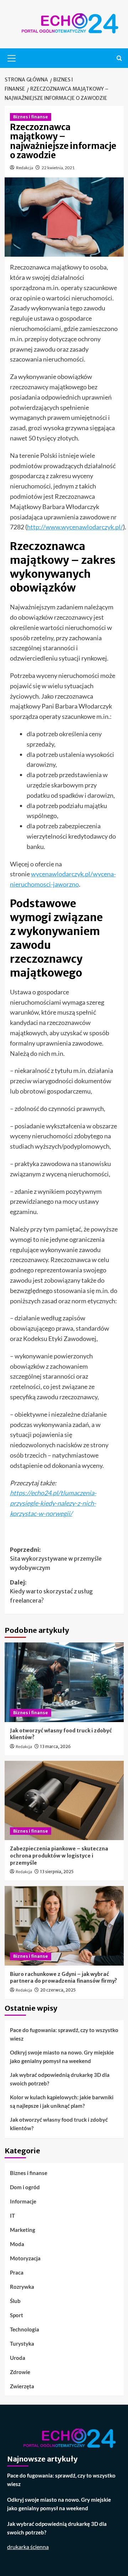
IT (12, 2216)
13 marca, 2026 (55, 1746)
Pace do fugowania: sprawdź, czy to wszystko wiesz (64, 2034)
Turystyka (22, 2343)
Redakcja (25, 168)
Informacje (23, 2201)
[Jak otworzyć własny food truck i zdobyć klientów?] (64, 1682)
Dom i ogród (25, 2187)
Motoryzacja (25, 2258)
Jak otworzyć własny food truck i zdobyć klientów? (59, 2124)
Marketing (23, 2230)
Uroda (18, 2358)
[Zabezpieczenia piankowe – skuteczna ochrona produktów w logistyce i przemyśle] (64, 1800)
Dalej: (51, 1591)
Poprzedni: (56, 1559)
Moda (17, 2244)
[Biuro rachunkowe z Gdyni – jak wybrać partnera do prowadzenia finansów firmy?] (64, 1926)
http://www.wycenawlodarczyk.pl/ (75, 527)
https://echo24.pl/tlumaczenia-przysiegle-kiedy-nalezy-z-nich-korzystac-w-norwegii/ (53, 1503)
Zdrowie (20, 2372)
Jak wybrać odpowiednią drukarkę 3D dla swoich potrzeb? (60, 2079)
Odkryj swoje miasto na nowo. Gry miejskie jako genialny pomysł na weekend (62, 2057)
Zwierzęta (22, 2386)
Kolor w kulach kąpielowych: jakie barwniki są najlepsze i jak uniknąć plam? (62, 2101)
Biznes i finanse (31, 117)
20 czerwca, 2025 (58, 1990)
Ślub (15, 2301)
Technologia (25, 2329)
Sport (17, 2315)
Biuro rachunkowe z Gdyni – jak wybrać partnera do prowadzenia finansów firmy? (63, 1978)
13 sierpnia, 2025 (57, 1872)
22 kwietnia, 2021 (58, 168)
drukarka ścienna (28, 2547)
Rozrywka (22, 2287)
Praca (17, 2272)
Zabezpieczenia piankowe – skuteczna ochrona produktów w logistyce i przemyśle (59, 1856)
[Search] (119, 58)
